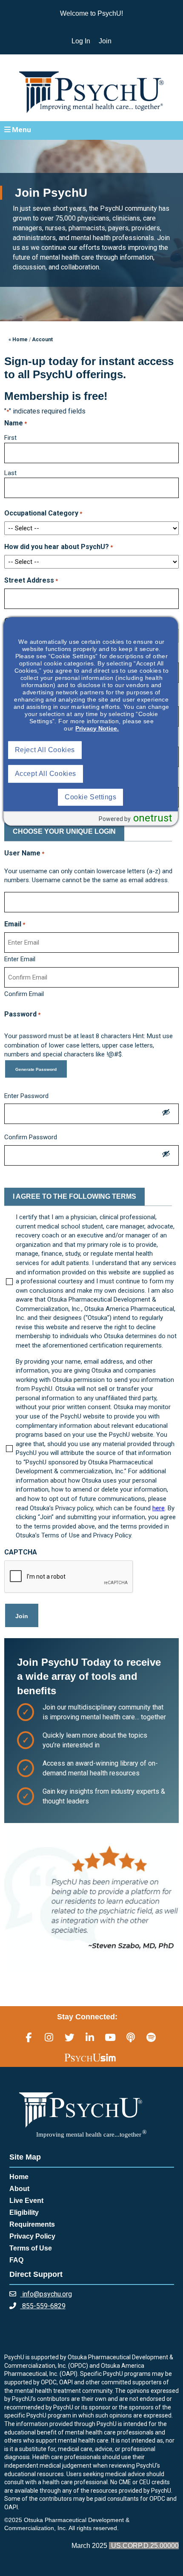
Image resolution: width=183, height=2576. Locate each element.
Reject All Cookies (45, 750)
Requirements (32, 2224)
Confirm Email (24, 994)
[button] (91, 130)
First (10, 438)
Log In (81, 41)
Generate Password (36, 1069)
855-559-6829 (43, 2306)
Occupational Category (43, 513)
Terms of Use (31, 2248)
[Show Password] (166, 1114)
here (159, 1508)
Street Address (31, 580)
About (19, 2189)
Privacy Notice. (97, 728)
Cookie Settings (90, 797)
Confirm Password (31, 1137)
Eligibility (24, 2212)
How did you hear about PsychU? (59, 547)
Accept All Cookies (46, 774)
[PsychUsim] (90, 2058)
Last (10, 473)
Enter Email (20, 959)
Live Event (26, 2201)
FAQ (16, 2260)
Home (19, 2177)
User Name (24, 853)
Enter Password (26, 1096)
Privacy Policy (32, 2236)
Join (105, 41)
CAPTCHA (21, 1552)
